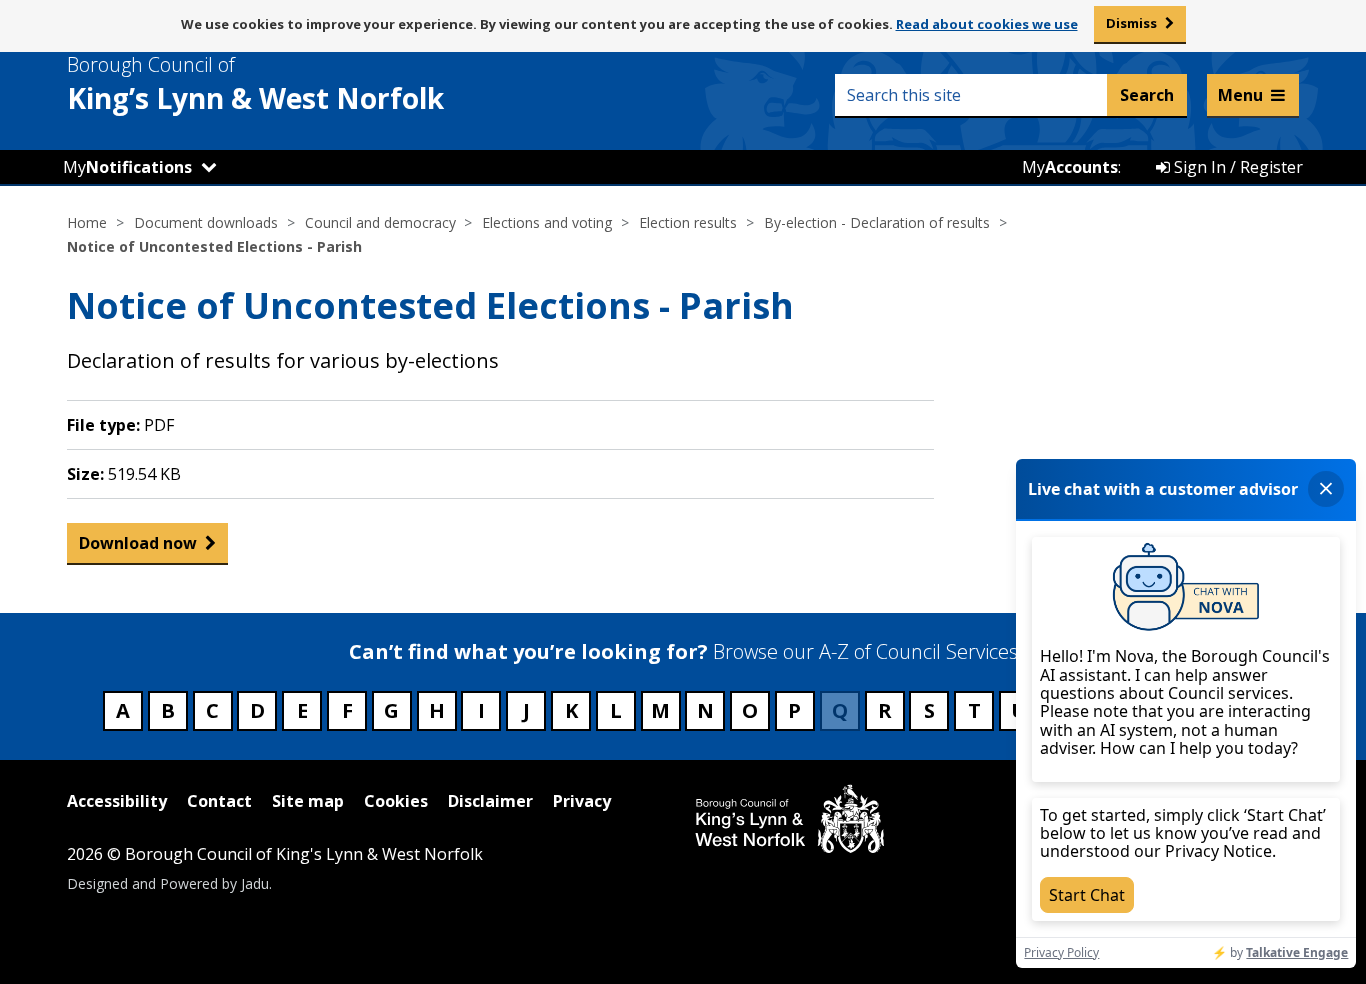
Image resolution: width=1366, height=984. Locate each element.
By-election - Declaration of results (877, 222)
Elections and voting (547, 222)
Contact (219, 801)
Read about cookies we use (987, 24)
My (127, 167)
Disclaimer (490, 801)
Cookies (396, 801)
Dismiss (1131, 23)
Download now (138, 543)
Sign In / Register (1236, 167)
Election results (688, 222)
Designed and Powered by (168, 883)
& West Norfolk (255, 84)
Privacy (582, 801)
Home (87, 222)
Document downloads (206, 222)
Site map (308, 801)
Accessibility (117, 801)
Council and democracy (380, 222)
